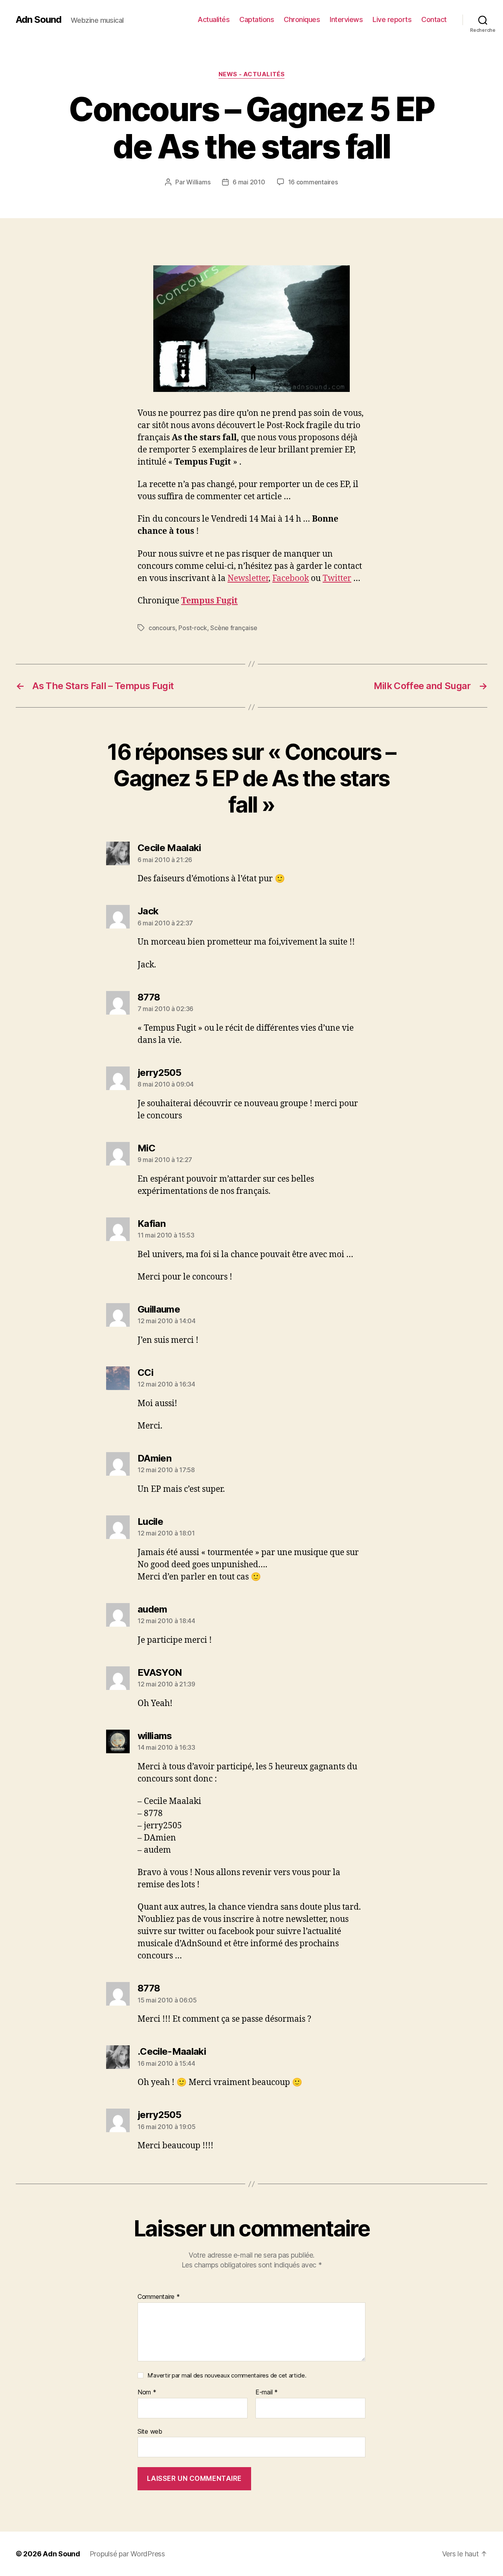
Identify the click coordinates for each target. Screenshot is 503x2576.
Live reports (392, 19)
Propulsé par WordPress (127, 2554)
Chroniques (302, 19)
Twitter (337, 578)
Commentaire (159, 2297)
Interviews (346, 19)
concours (162, 628)
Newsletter (248, 578)
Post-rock (193, 628)
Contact (434, 19)
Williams (198, 182)
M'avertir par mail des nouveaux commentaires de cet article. (227, 2375)
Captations (257, 19)
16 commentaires (313, 182)
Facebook (291, 578)
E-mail (267, 2392)
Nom (147, 2392)
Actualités (214, 19)
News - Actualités (251, 74)
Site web (150, 2431)
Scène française (234, 628)
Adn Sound (39, 20)
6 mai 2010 (249, 182)
